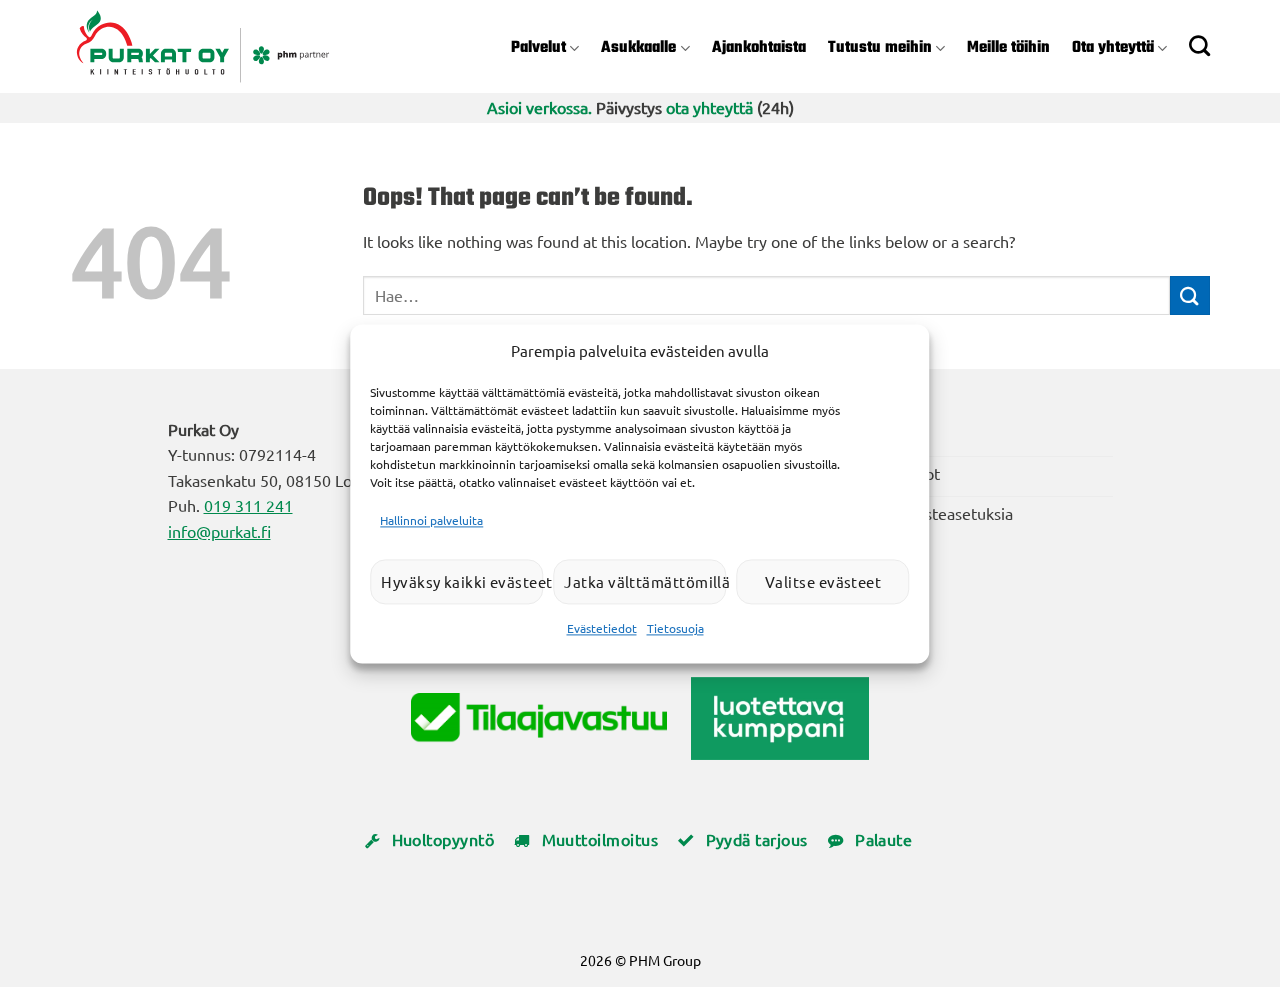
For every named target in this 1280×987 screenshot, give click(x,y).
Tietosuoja (675, 629)
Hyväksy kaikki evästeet (462, 581)
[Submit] (1190, 295)
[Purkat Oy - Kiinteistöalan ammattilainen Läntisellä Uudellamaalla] (233, 46)
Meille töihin (1008, 48)
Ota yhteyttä (1113, 48)
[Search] (1199, 45)
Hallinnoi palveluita (431, 520)
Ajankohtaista (759, 48)
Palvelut (538, 48)
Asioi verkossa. (539, 107)
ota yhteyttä (709, 107)
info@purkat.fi (219, 531)
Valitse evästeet (823, 581)
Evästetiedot (602, 629)
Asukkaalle (638, 48)
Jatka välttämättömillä (645, 581)
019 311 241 (248, 505)
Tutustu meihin (880, 48)
